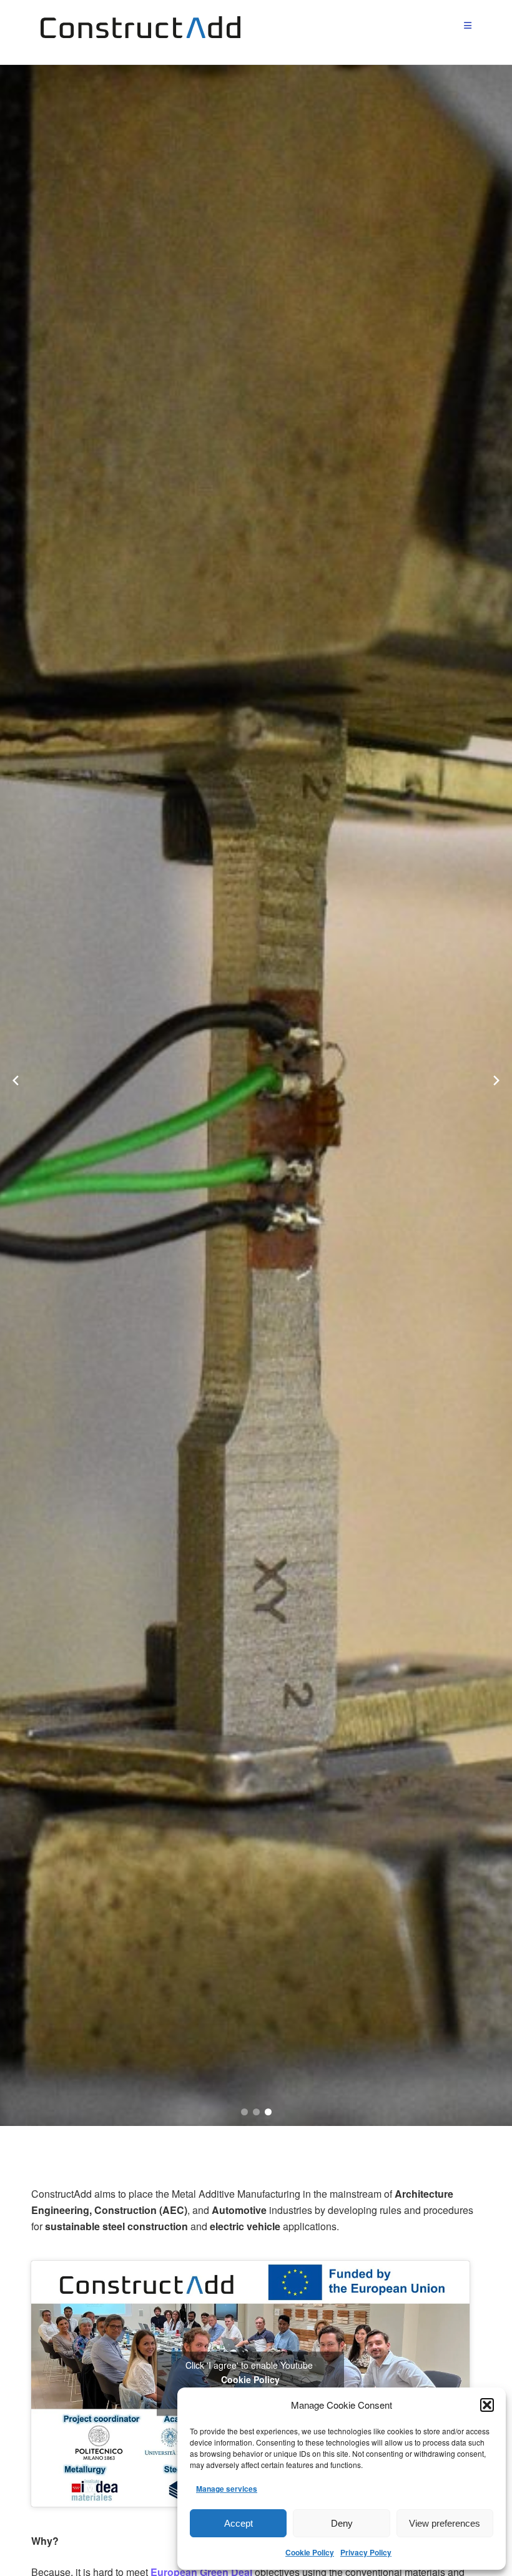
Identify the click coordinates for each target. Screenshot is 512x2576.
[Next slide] (496, 1080)
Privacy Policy (366, 2552)
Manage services (227, 2489)
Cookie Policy (310, 2552)
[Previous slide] (16, 1080)
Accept (239, 2523)
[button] (487, 2405)
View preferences (445, 2523)
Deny (342, 2523)
